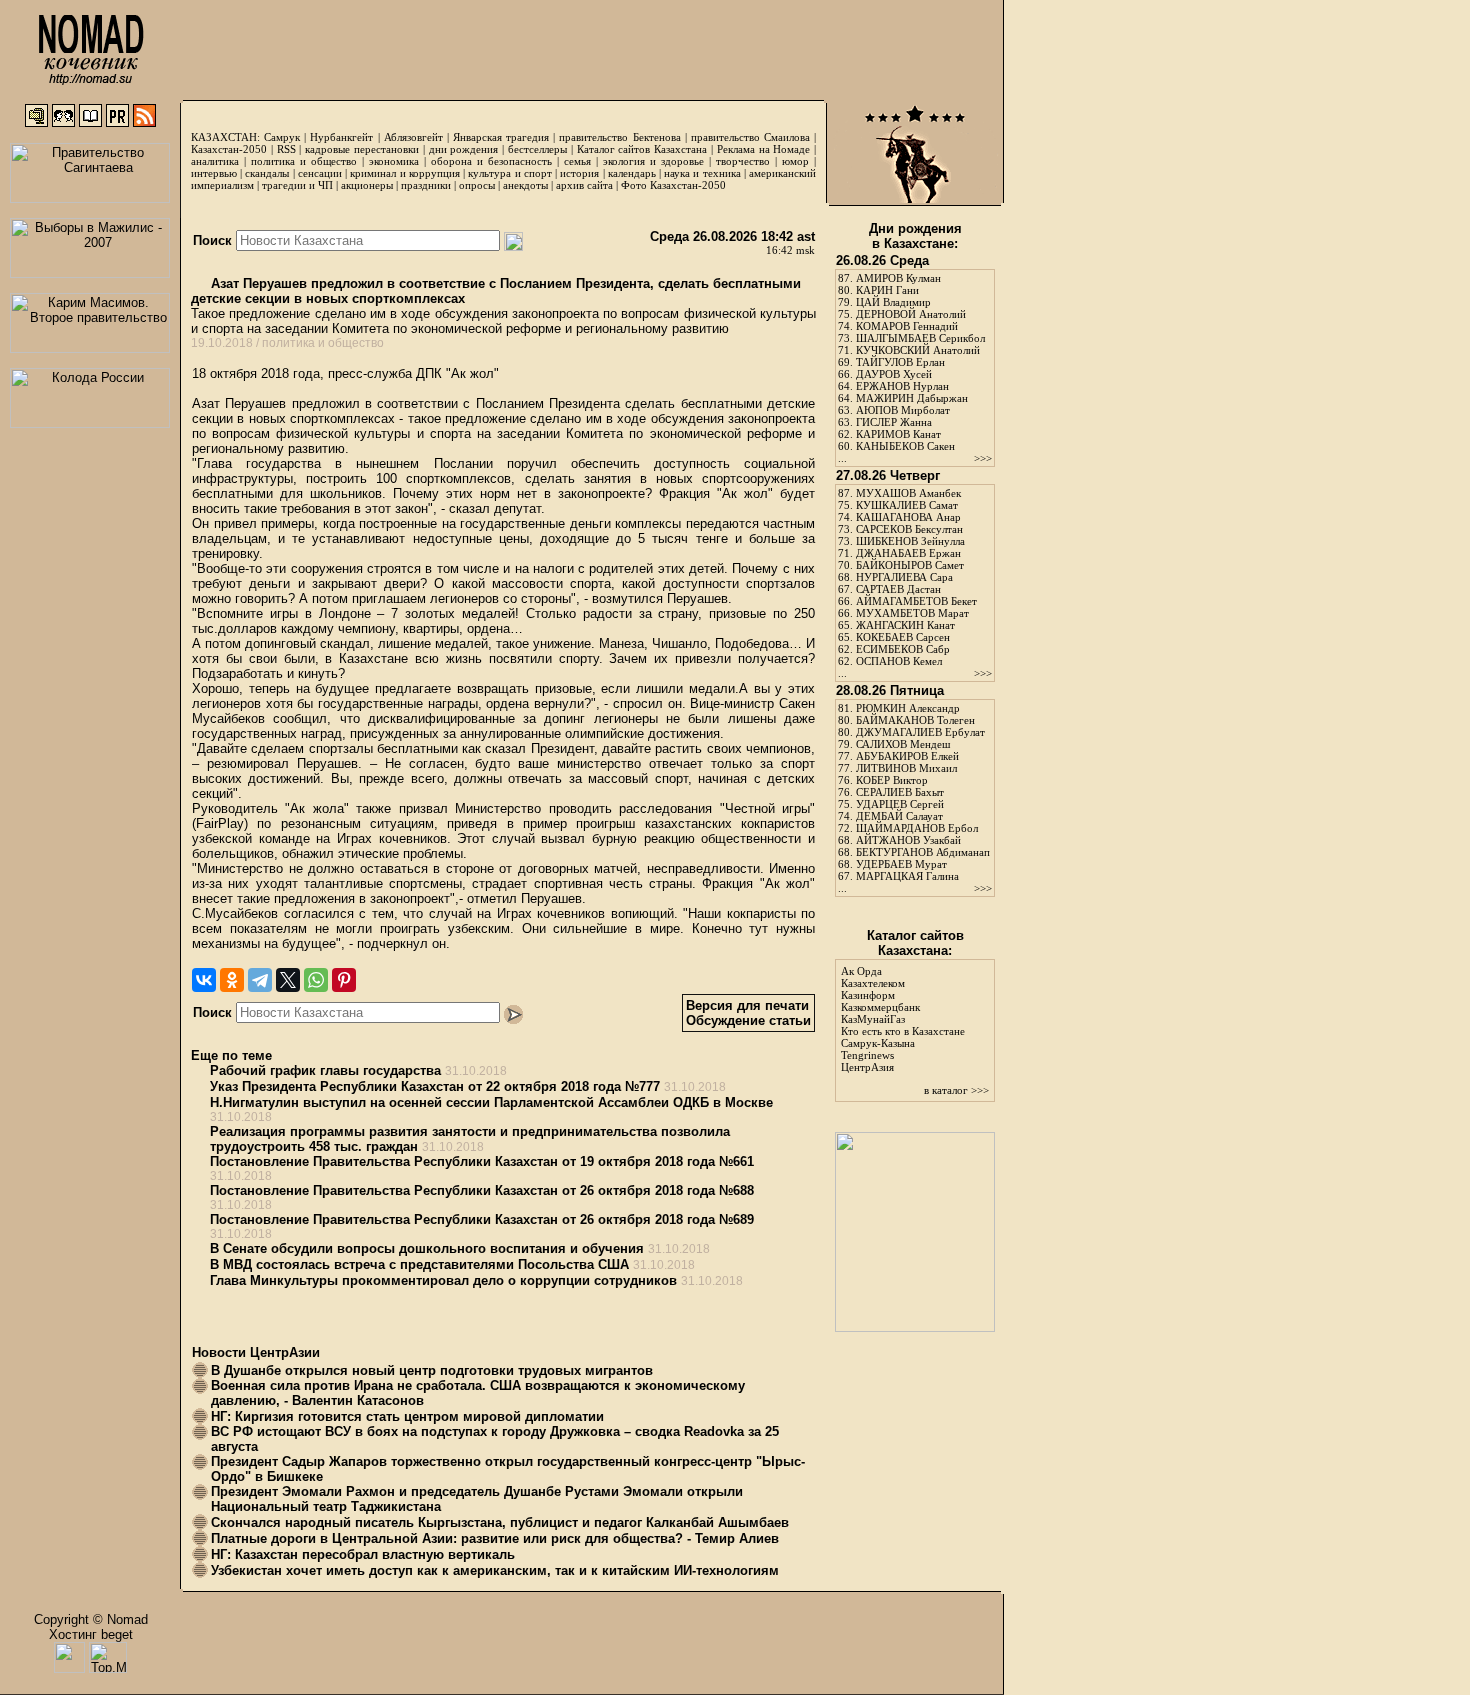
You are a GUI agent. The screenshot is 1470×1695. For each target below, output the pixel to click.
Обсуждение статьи (748, 1020)
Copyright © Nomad (91, 1619)
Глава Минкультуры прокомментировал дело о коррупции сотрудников (443, 1280)
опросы (477, 185)
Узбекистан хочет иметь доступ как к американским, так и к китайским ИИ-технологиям (495, 1570)
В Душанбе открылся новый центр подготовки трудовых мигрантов (432, 1370)
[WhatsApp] (316, 980)
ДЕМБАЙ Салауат (899, 816)
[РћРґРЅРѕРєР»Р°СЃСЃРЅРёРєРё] (232, 980)
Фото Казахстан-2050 (673, 185)
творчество (743, 161)
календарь (632, 173)
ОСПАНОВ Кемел (899, 661)
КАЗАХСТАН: (225, 137)
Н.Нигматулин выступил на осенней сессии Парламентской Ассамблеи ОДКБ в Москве (491, 1102)
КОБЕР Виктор (892, 780)
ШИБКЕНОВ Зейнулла (910, 541)
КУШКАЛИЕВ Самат (907, 505)
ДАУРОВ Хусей (894, 374)
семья (577, 161)
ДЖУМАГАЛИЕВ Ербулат (920, 732)
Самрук (282, 137)
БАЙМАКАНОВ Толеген (915, 720)
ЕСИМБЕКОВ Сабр (903, 649)
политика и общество (304, 161)
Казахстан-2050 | (234, 149)
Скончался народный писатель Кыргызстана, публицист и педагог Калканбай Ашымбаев (500, 1522)
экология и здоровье (653, 161)
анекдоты (525, 185)
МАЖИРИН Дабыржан (912, 398)
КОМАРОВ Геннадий (907, 326)
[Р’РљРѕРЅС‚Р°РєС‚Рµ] (204, 980)
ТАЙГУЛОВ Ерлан (900, 362)
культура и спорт (509, 173)
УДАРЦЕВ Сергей (900, 804)
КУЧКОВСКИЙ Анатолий (918, 350)
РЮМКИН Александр (908, 708)
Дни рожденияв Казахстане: (915, 236)
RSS (286, 149)
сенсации (320, 173)
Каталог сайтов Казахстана (642, 149)
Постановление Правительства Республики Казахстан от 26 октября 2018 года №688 (482, 1190)
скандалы (267, 173)
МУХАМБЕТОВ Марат (912, 613)
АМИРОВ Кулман (898, 278)
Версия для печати (747, 1005)
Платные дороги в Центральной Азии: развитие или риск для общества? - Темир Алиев (495, 1538)
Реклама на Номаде (764, 149)
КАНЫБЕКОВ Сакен (905, 446)
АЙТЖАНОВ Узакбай (908, 840)
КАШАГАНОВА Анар (908, 517)
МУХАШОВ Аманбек (908, 493)
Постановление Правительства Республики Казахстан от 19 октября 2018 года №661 (482, 1161)
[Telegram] (260, 980)
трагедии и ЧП (297, 185)
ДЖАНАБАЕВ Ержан (908, 553)
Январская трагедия (501, 137)
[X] (288, 980)
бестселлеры (537, 149)
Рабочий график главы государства (325, 1070)
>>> (983, 458)
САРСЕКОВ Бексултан (909, 529)
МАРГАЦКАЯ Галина (907, 876)
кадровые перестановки (362, 149)
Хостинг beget (91, 1634)
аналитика (215, 161)
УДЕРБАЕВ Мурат (901, 864)
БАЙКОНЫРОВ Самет (910, 565)
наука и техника (702, 173)
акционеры (367, 185)
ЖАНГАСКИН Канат (905, 625)
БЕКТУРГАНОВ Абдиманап (923, 852)
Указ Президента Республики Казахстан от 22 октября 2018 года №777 (435, 1086)
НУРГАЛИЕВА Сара (904, 577)
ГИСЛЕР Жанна (894, 422)
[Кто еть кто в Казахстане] (915, 1327)
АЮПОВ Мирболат (903, 410)
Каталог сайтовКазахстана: (915, 943)
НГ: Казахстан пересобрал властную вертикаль (363, 1554)
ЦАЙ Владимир (893, 302)
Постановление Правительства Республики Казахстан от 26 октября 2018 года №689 (482, 1219)
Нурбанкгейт (341, 137)
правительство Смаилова (750, 137)
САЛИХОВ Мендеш (903, 744)
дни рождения (464, 149)
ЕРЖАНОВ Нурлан (902, 386)
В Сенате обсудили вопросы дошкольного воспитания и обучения (427, 1248)
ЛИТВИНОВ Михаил (906, 768)
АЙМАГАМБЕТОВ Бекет (916, 601)
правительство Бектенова (619, 137)
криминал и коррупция (404, 173)
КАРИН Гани (887, 290)
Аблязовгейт (413, 137)
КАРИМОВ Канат (898, 434)
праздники (426, 185)
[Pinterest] (344, 980)
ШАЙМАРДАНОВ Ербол (917, 828)
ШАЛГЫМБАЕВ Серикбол (920, 338)
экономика (394, 161)
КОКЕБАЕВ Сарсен (903, 637)
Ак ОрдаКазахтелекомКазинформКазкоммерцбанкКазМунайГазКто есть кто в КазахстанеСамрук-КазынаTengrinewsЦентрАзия (903, 1019)
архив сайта (584, 185)
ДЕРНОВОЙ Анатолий (911, 314)
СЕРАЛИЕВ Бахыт (900, 792)
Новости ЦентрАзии (256, 1352)
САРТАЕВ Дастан (898, 589)
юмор (795, 161)
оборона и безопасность (491, 161)
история (579, 173)
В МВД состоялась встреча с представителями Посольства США (419, 1264)
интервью (214, 173)
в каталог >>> (956, 1090)
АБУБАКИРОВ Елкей (907, 756)
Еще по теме (231, 1055)
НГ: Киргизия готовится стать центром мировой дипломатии (407, 1416)
